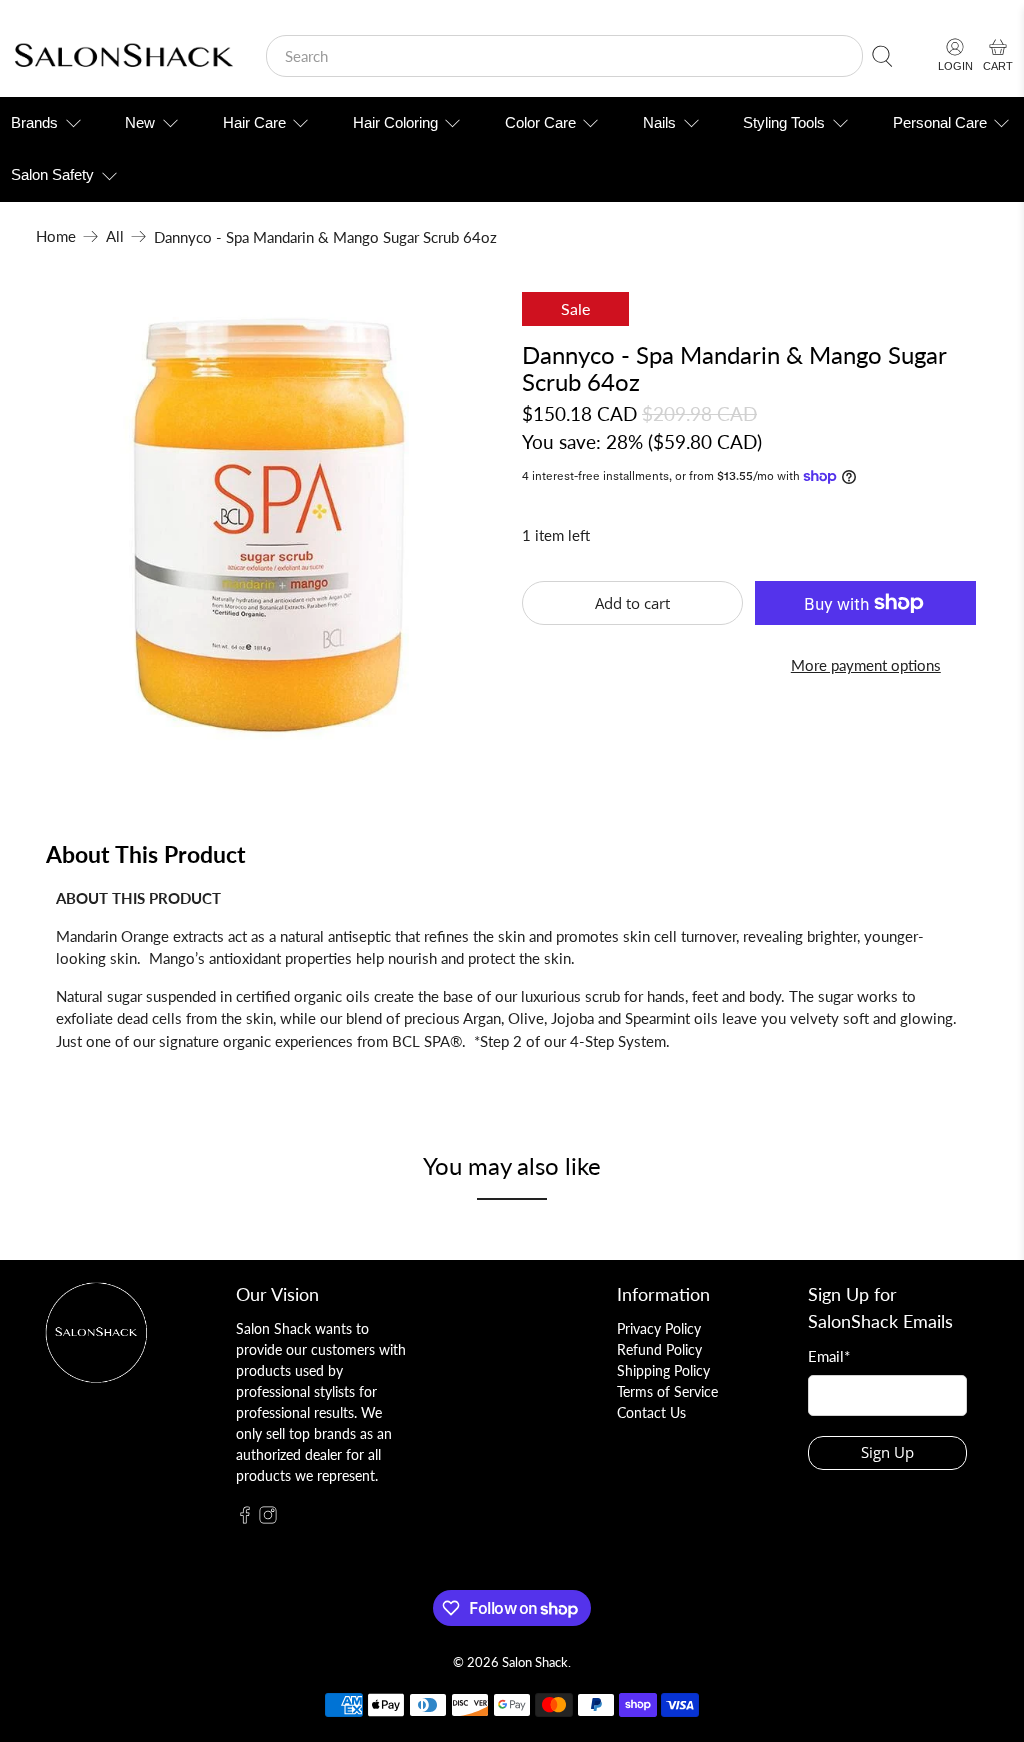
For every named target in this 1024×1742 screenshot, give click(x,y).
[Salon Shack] (123, 56)
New (140, 122)
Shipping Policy (663, 1370)
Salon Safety (52, 174)
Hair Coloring (395, 122)
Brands (34, 122)
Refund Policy (659, 1349)
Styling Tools (784, 122)
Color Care (540, 122)
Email (829, 1356)
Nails (659, 122)
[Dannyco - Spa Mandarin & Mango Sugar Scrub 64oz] (269, 525)
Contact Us (651, 1412)
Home (56, 236)
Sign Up (887, 1452)
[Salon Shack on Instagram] (268, 1518)
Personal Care (940, 122)
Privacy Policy (659, 1328)
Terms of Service (667, 1391)
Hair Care (254, 122)
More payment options (866, 665)
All (115, 236)
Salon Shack (535, 1662)
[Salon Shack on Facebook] (245, 1518)
